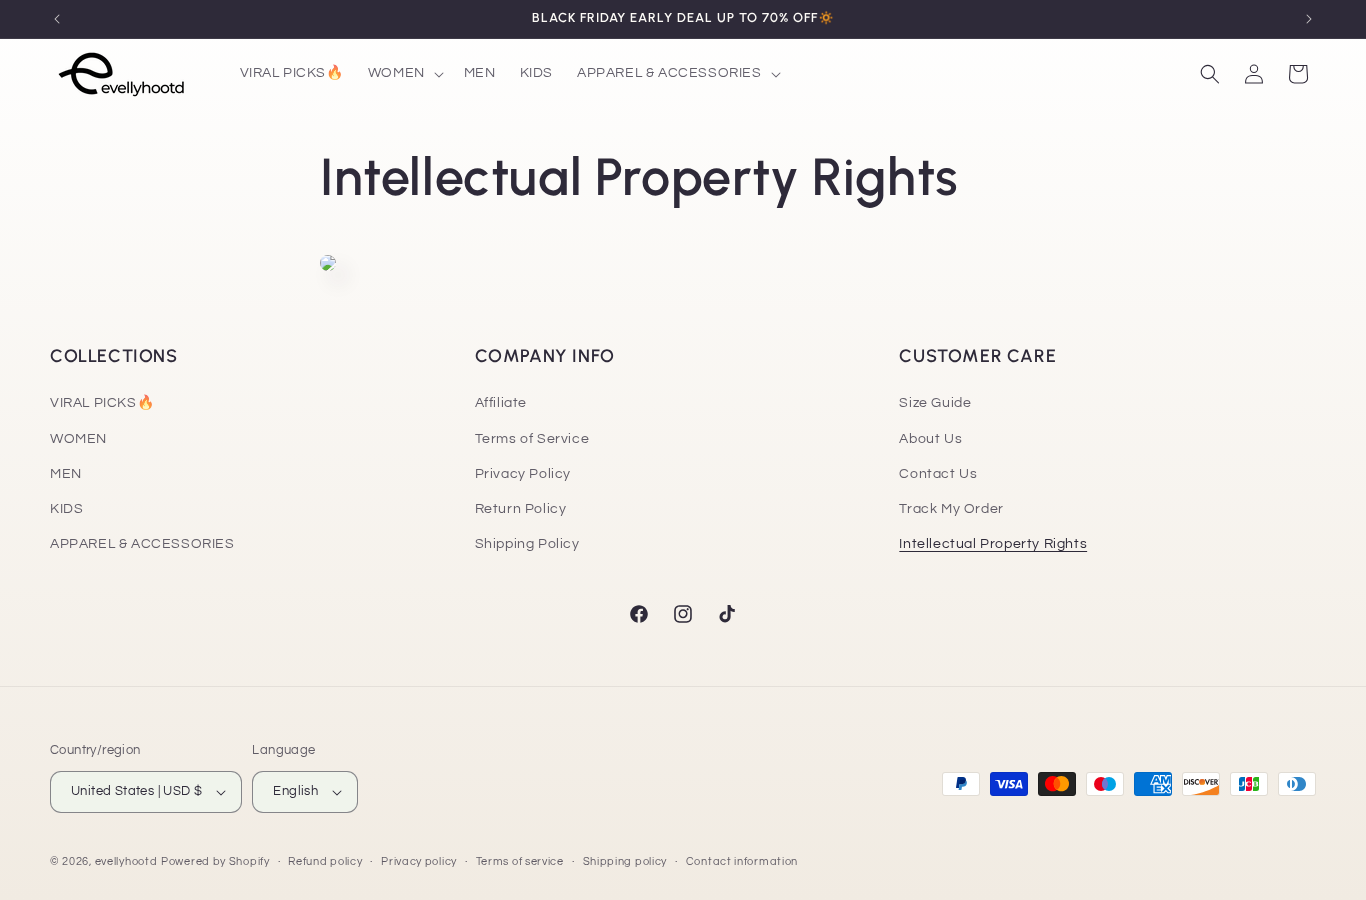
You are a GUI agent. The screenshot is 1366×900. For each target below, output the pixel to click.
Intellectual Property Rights (993, 544)
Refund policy (325, 860)
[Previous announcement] (57, 19)
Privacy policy (419, 860)
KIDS (66, 509)
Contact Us (938, 474)
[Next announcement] (1309, 19)
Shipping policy (625, 860)
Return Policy (521, 509)
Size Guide (935, 403)
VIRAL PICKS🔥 (102, 403)
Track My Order (951, 509)
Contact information (742, 860)
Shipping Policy (527, 544)
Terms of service (520, 860)
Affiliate (501, 403)
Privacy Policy (523, 474)
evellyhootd (126, 861)
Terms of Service (532, 438)
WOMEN (78, 438)
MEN (66, 474)
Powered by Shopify (215, 861)
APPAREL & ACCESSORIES (142, 544)
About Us (930, 438)
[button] (404, 73)
